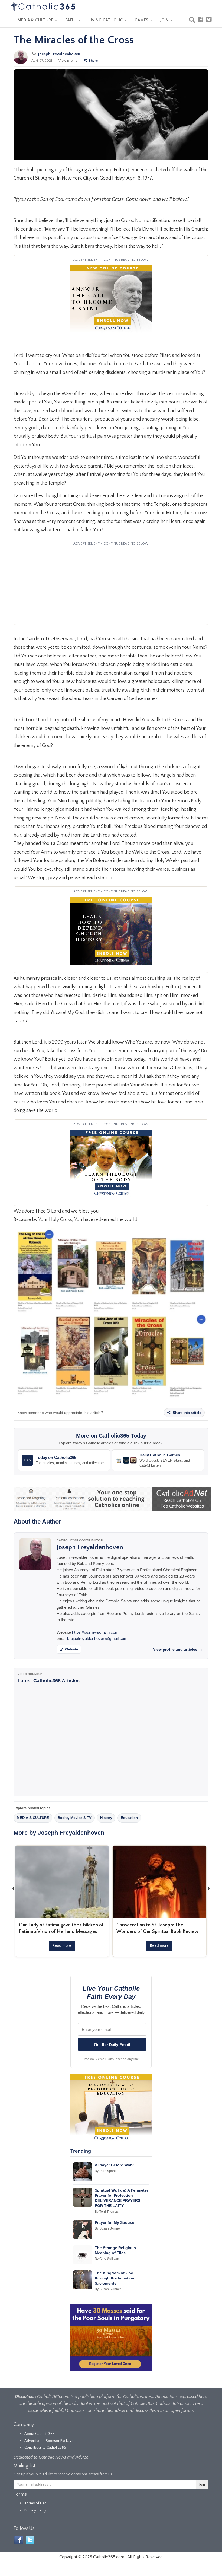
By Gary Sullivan (107, 2259)
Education (129, 1818)
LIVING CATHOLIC (106, 20)
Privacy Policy (35, 2510)
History (106, 1818)
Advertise (32, 2441)
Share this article (186, 1413)
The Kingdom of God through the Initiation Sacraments (115, 2278)
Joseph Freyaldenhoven (59, 54)
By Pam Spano (106, 2171)
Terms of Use (35, 2503)
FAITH (71, 20)
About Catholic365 (40, 2434)
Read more (62, 1946)
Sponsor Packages (61, 2441)
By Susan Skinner (108, 2228)
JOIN (165, 20)
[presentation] (14, 1888)
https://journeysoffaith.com (95, 1632)
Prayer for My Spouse (115, 2222)
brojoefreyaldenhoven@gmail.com (97, 1638)
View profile (68, 61)
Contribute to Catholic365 (45, 2448)
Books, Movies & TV (75, 1818)
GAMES (142, 20)
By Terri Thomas (107, 2212)
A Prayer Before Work (114, 2165)
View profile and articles (178, 1649)
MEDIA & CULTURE (36, 20)
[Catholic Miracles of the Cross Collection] (111, 1314)
